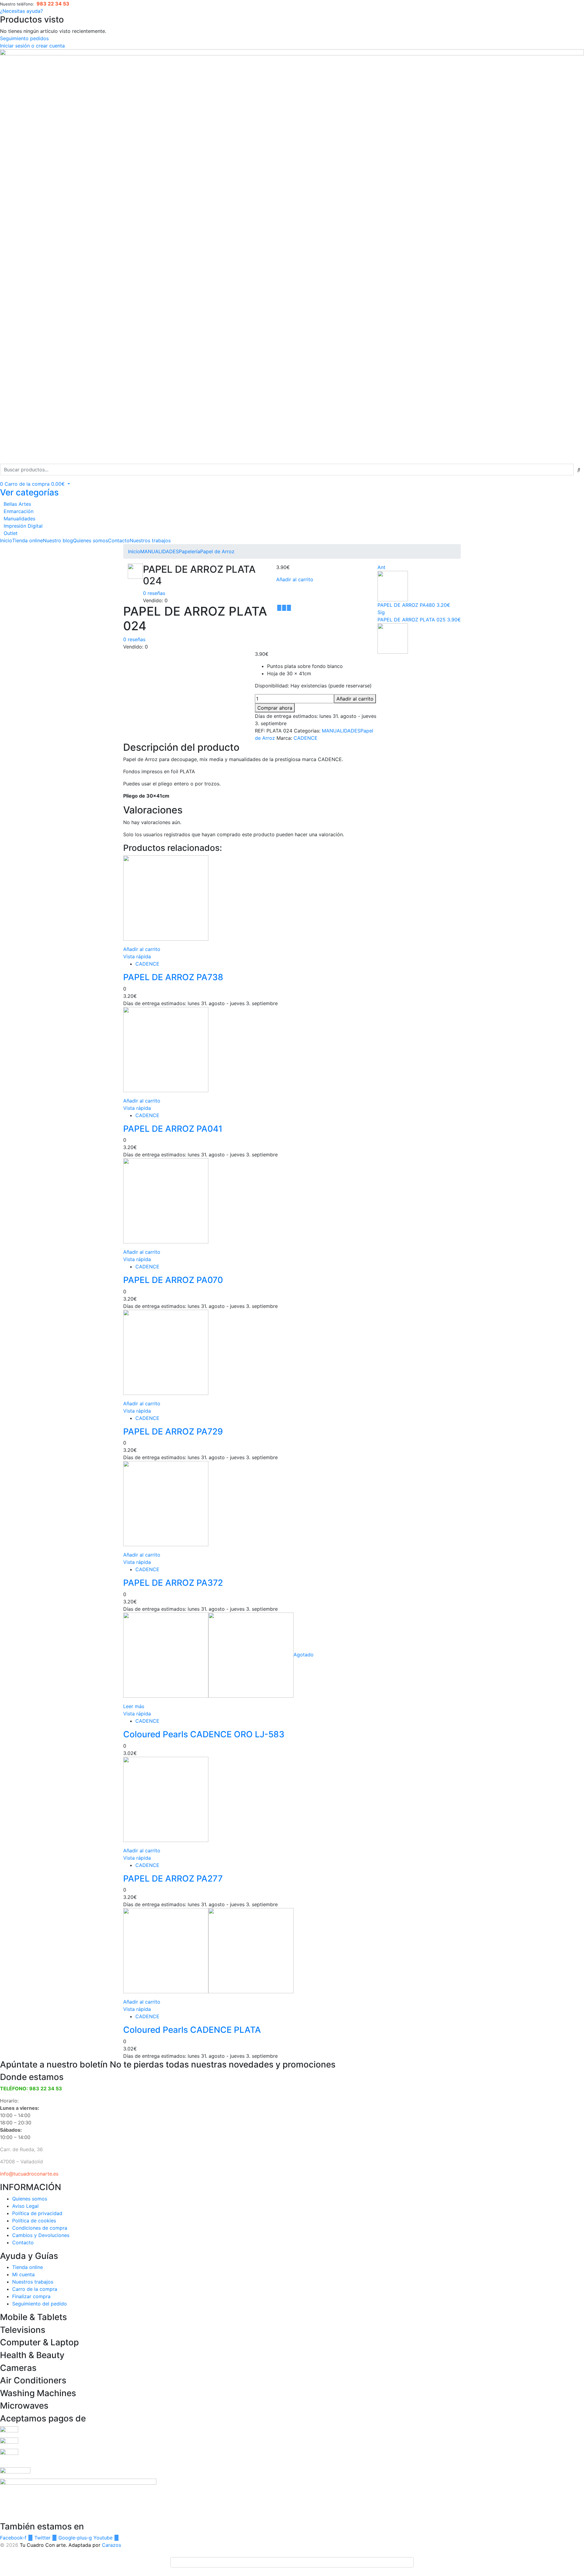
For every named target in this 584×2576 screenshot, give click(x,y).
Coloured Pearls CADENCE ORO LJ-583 (204, 1734)
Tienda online (28, 540)
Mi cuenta (23, 2274)
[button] (35, 484)
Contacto (119, 540)
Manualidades (19, 519)
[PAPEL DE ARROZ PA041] (166, 1049)
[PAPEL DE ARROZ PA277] (166, 1799)
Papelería (189, 551)
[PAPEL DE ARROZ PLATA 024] (279, 608)
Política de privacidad (37, 2213)
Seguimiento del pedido (40, 2304)
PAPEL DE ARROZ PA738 (173, 977)
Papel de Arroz (217, 551)
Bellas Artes (17, 504)
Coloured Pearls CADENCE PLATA (192, 2030)
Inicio (6, 540)
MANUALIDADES (160, 551)
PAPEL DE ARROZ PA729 (173, 1431)
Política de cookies (34, 2221)
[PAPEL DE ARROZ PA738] (166, 897)
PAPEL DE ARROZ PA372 (173, 1583)
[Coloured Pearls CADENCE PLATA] (208, 1950)
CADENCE (306, 738)
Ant (381, 567)
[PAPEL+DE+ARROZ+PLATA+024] (284, 608)
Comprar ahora (275, 708)
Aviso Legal (25, 2206)
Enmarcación (19, 511)
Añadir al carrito (295, 579)
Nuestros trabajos (150, 540)
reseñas (154, 593)
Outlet (11, 533)
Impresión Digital (23, 526)
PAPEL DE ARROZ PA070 (173, 1280)
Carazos (111, 2545)
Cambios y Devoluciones (41, 2235)
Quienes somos (90, 540)
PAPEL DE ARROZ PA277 (173, 1879)
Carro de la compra (35, 2289)
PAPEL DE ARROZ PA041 (173, 1129)
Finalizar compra (31, 2296)
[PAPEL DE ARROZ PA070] (166, 1201)
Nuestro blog (58, 540)
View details (137, 662)
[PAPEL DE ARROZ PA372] (166, 1503)
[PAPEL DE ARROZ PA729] (166, 1352)
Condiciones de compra (40, 2228)
